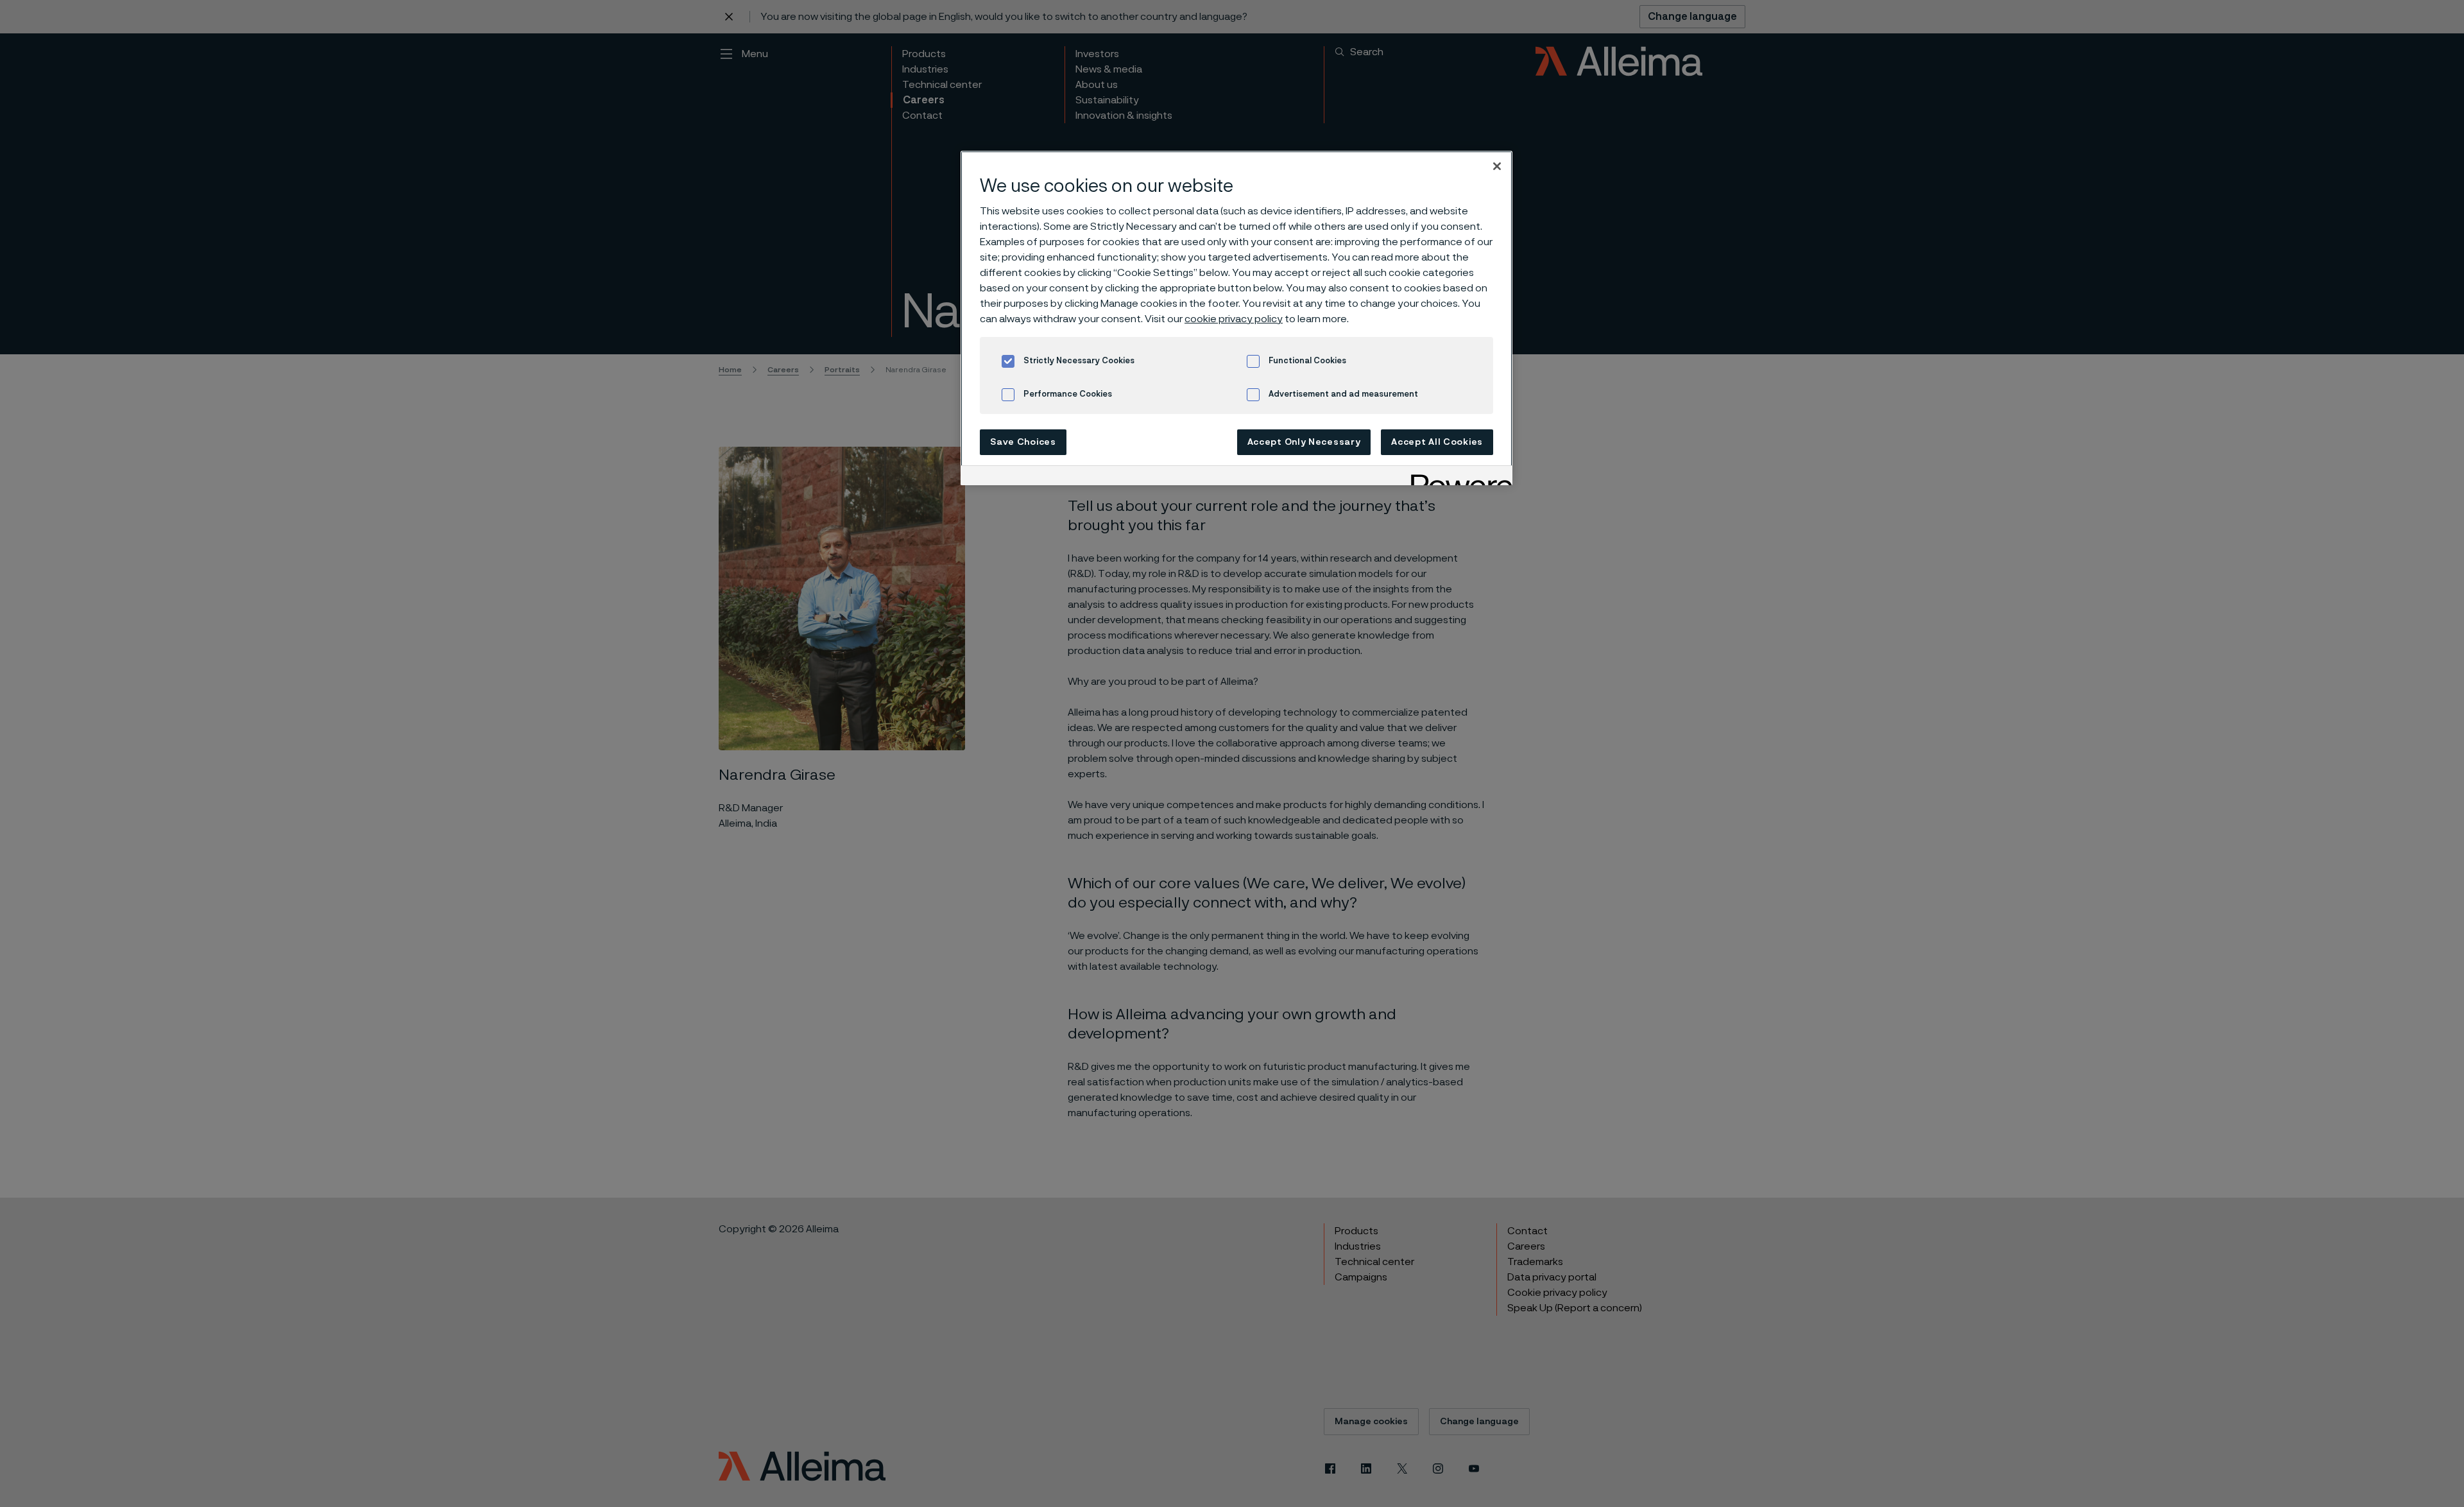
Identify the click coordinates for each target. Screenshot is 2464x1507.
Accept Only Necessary (1304, 442)
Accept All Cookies (1437, 442)
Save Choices (1023, 442)
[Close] (1497, 166)
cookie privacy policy (1234, 319)
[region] (1236, 318)
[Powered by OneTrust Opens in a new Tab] (1457, 477)
